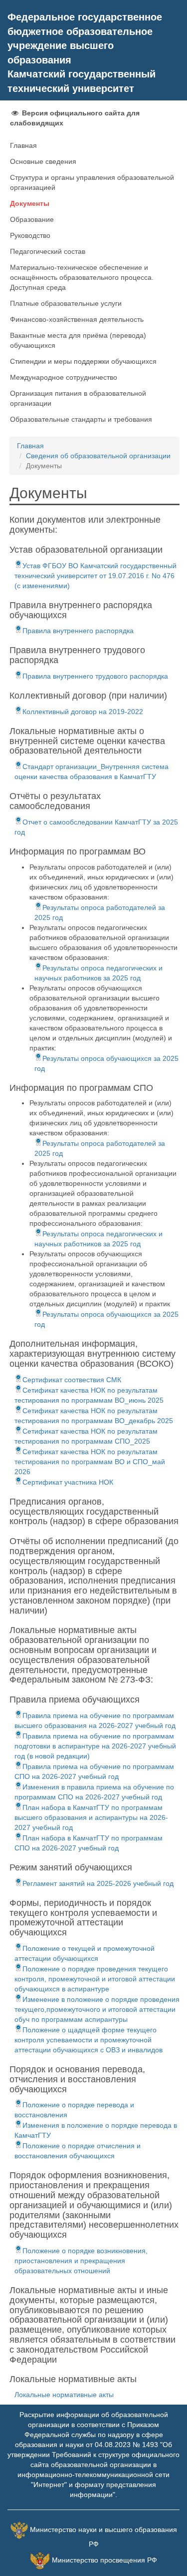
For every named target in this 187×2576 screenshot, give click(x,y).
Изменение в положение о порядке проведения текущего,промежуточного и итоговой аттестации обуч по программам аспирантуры (97, 2009)
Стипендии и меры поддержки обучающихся (83, 361)
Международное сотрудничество (64, 377)
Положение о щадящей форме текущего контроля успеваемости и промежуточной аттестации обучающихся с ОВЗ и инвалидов (89, 2040)
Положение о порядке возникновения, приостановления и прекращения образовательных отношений (81, 2261)
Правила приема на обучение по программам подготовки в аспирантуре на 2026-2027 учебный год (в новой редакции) (95, 1746)
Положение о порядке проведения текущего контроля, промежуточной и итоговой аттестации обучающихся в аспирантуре (95, 1979)
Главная (23, 145)
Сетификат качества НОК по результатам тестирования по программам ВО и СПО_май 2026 (90, 1462)
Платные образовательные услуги (66, 303)
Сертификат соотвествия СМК (72, 1380)
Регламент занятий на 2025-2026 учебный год (98, 1883)
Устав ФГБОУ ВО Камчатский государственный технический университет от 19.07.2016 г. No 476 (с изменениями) (95, 576)
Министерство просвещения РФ (104, 2560)
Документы (30, 203)
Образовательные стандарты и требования (81, 419)
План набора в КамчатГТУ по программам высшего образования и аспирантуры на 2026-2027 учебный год (91, 1817)
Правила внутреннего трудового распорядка (95, 676)
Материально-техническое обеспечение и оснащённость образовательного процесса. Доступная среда (82, 277)
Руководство (30, 235)
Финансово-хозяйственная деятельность (77, 319)
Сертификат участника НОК (68, 1482)
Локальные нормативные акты (64, 2395)
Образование (32, 219)
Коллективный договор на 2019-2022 (83, 712)
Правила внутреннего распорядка (78, 631)
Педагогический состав (48, 251)
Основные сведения (43, 161)
